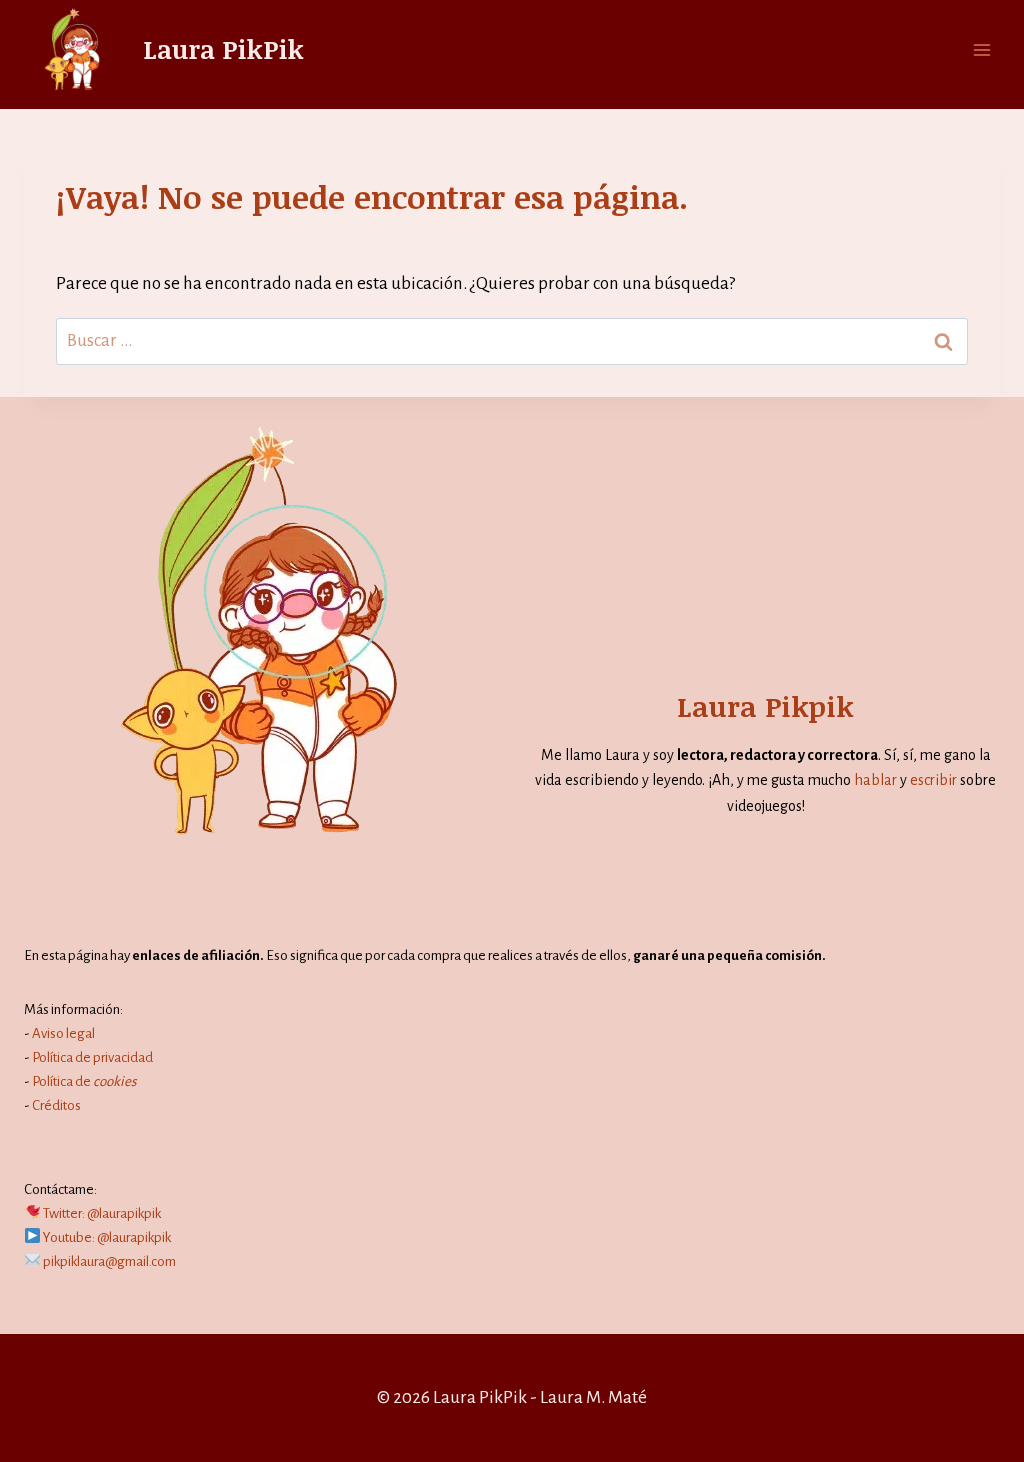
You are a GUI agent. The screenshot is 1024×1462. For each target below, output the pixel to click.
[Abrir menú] (981, 49)
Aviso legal (63, 1033)
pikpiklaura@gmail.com (109, 1261)
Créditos (56, 1105)
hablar (875, 780)
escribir (933, 780)
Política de (84, 1081)
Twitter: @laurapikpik (102, 1213)
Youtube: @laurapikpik (107, 1237)
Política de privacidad (92, 1057)
